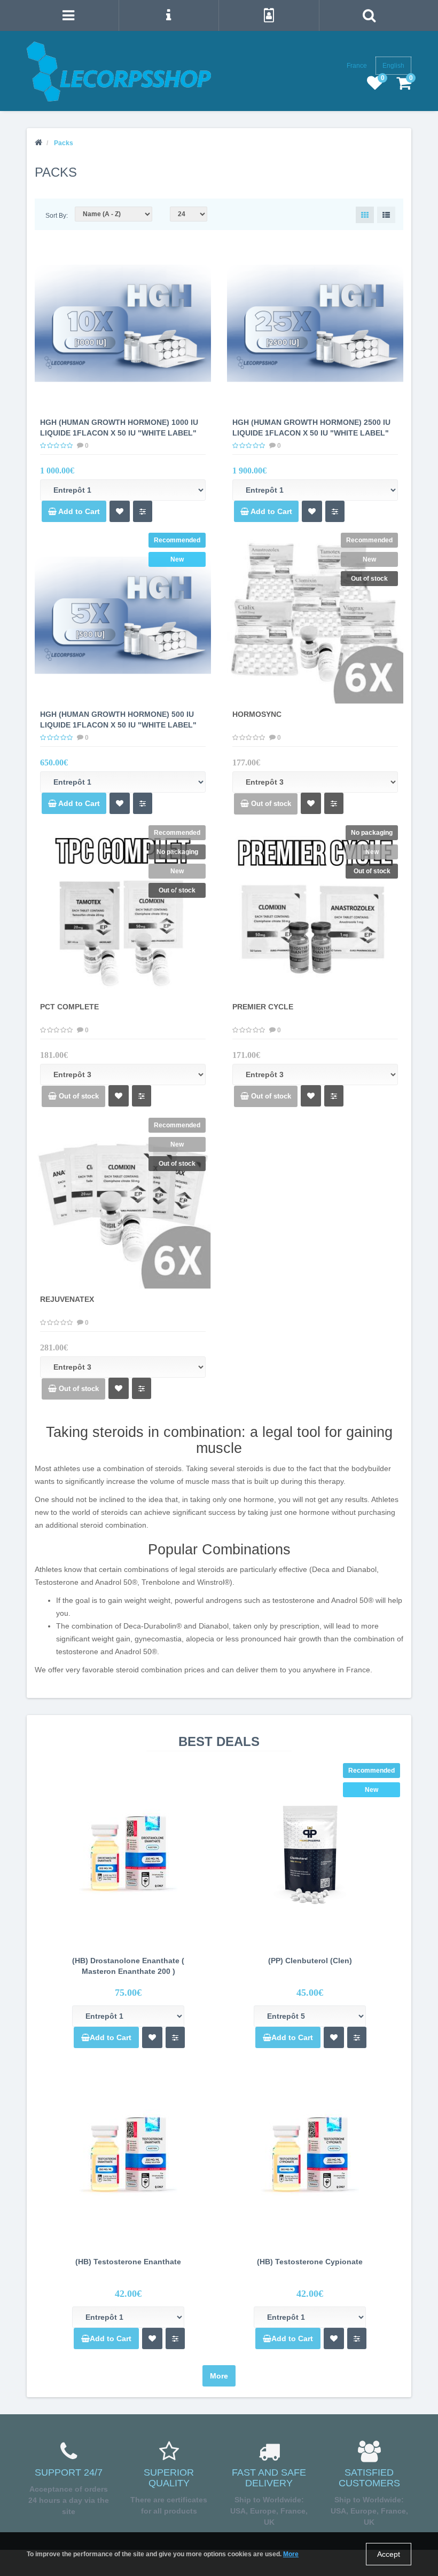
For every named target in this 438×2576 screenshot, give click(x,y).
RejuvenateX (67, 1299)
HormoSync (257, 714)
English (393, 66)
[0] (375, 86)
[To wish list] (152, 2037)
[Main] (38, 143)
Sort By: (57, 216)
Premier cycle (263, 1007)
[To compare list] (175, 2037)
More (219, 2376)
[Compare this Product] (143, 511)
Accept (389, 2554)
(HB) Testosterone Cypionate (310, 2262)
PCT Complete (69, 1007)
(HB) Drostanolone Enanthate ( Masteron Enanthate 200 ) (128, 1966)
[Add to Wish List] (120, 511)
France (357, 66)
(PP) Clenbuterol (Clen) (310, 1961)
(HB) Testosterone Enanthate (128, 2262)
